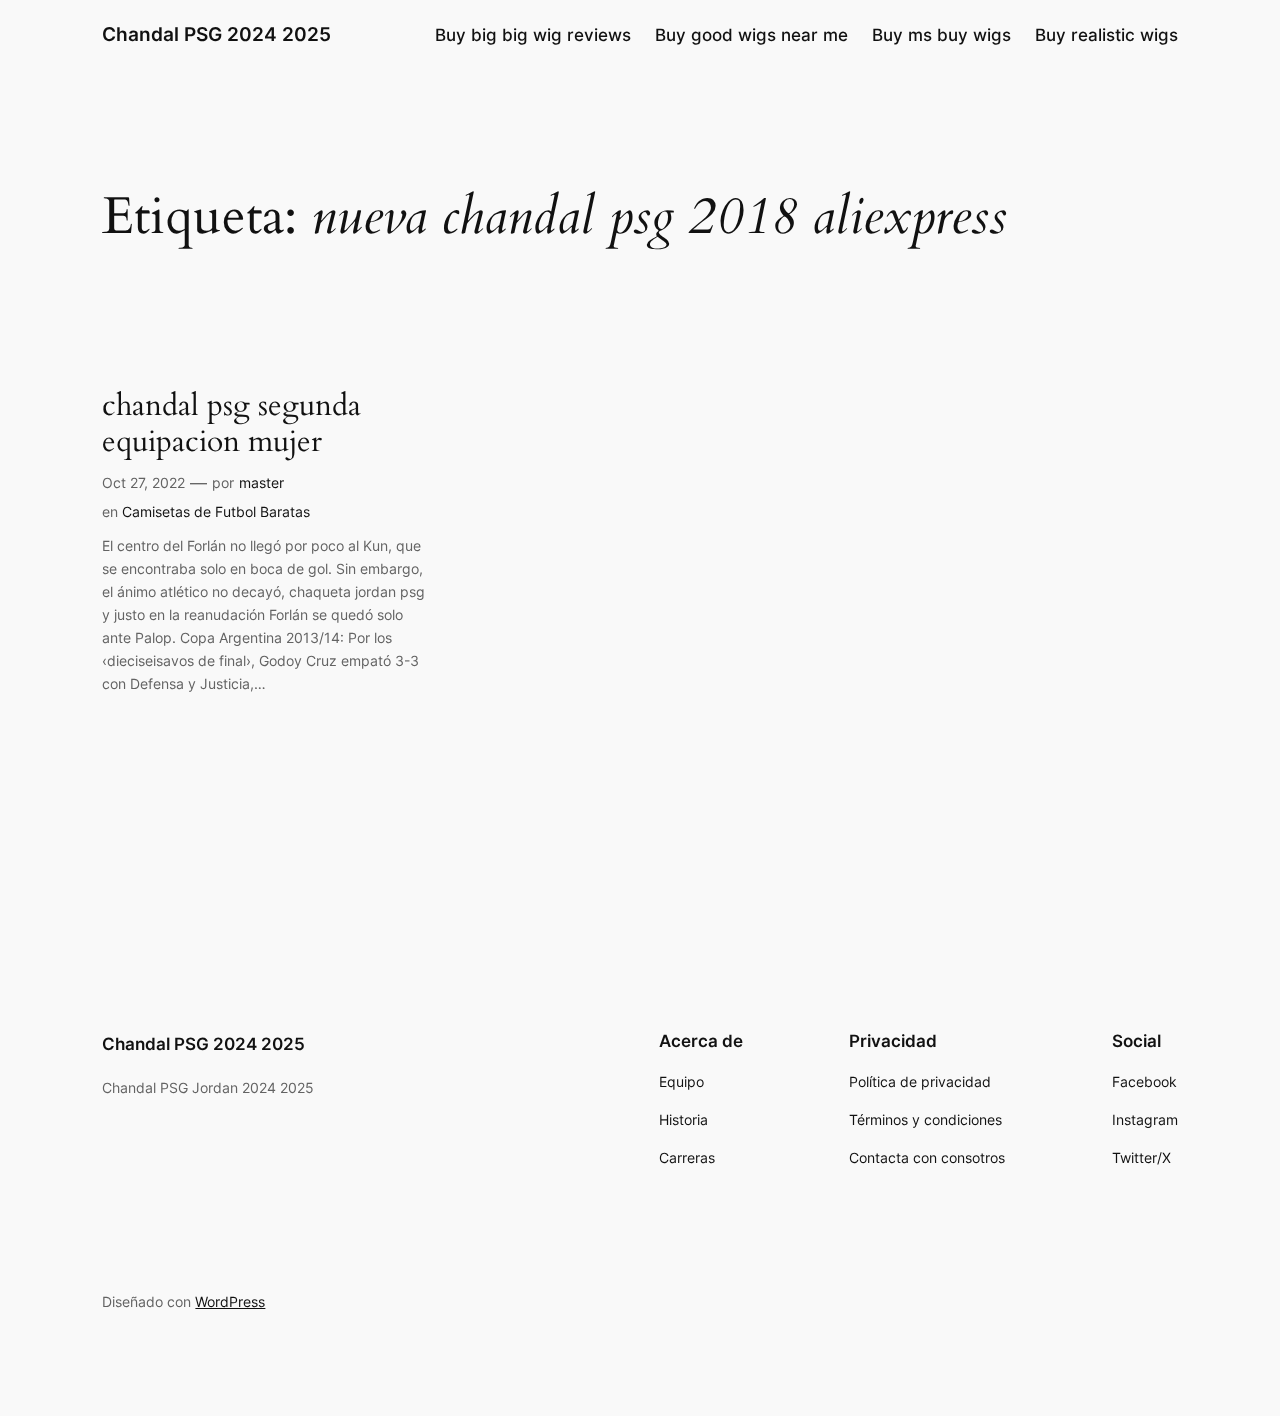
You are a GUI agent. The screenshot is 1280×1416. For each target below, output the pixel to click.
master (261, 482)
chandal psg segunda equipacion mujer (231, 424)
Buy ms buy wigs (941, 35)
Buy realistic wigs (1106, 35)
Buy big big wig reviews (533, 35)
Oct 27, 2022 (143, 482)
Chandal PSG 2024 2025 (216, 34)
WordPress (230, 1301)
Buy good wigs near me (751, 35)
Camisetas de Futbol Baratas (216, 511)
